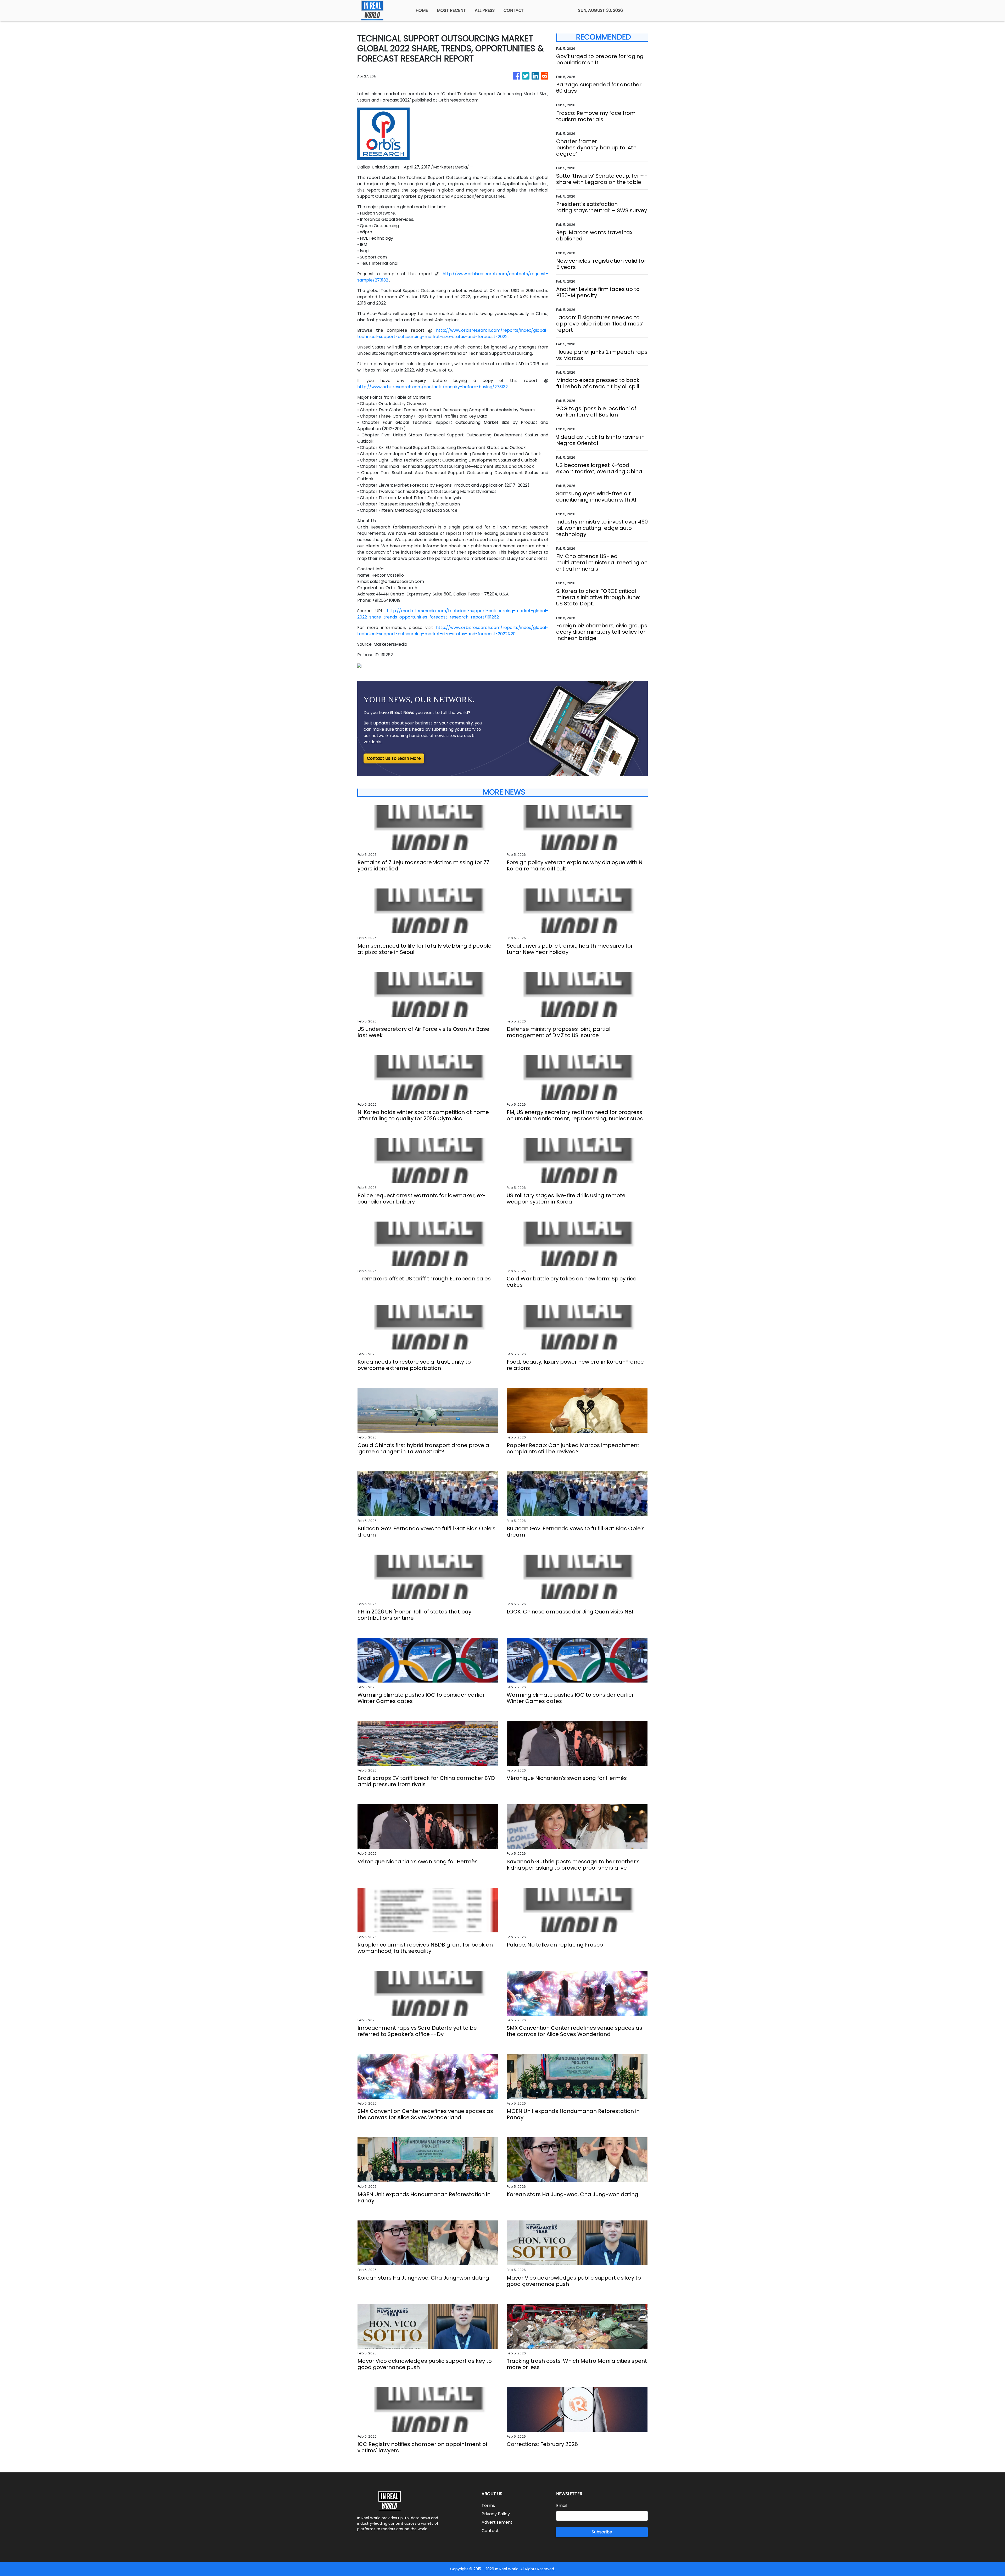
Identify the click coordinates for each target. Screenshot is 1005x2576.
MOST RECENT (451, 10)
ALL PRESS (485, 10)
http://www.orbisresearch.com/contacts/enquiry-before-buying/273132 (432, 387)
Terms (488, 2505)
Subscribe (602, 2532)
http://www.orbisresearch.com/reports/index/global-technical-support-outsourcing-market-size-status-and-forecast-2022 (453, 333)
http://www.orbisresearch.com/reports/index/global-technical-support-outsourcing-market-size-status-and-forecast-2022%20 (453, 631)
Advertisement (497, 2522)
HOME (422, 10)
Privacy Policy (496, 2514)
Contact (490, 2531)
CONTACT (514, 10)
